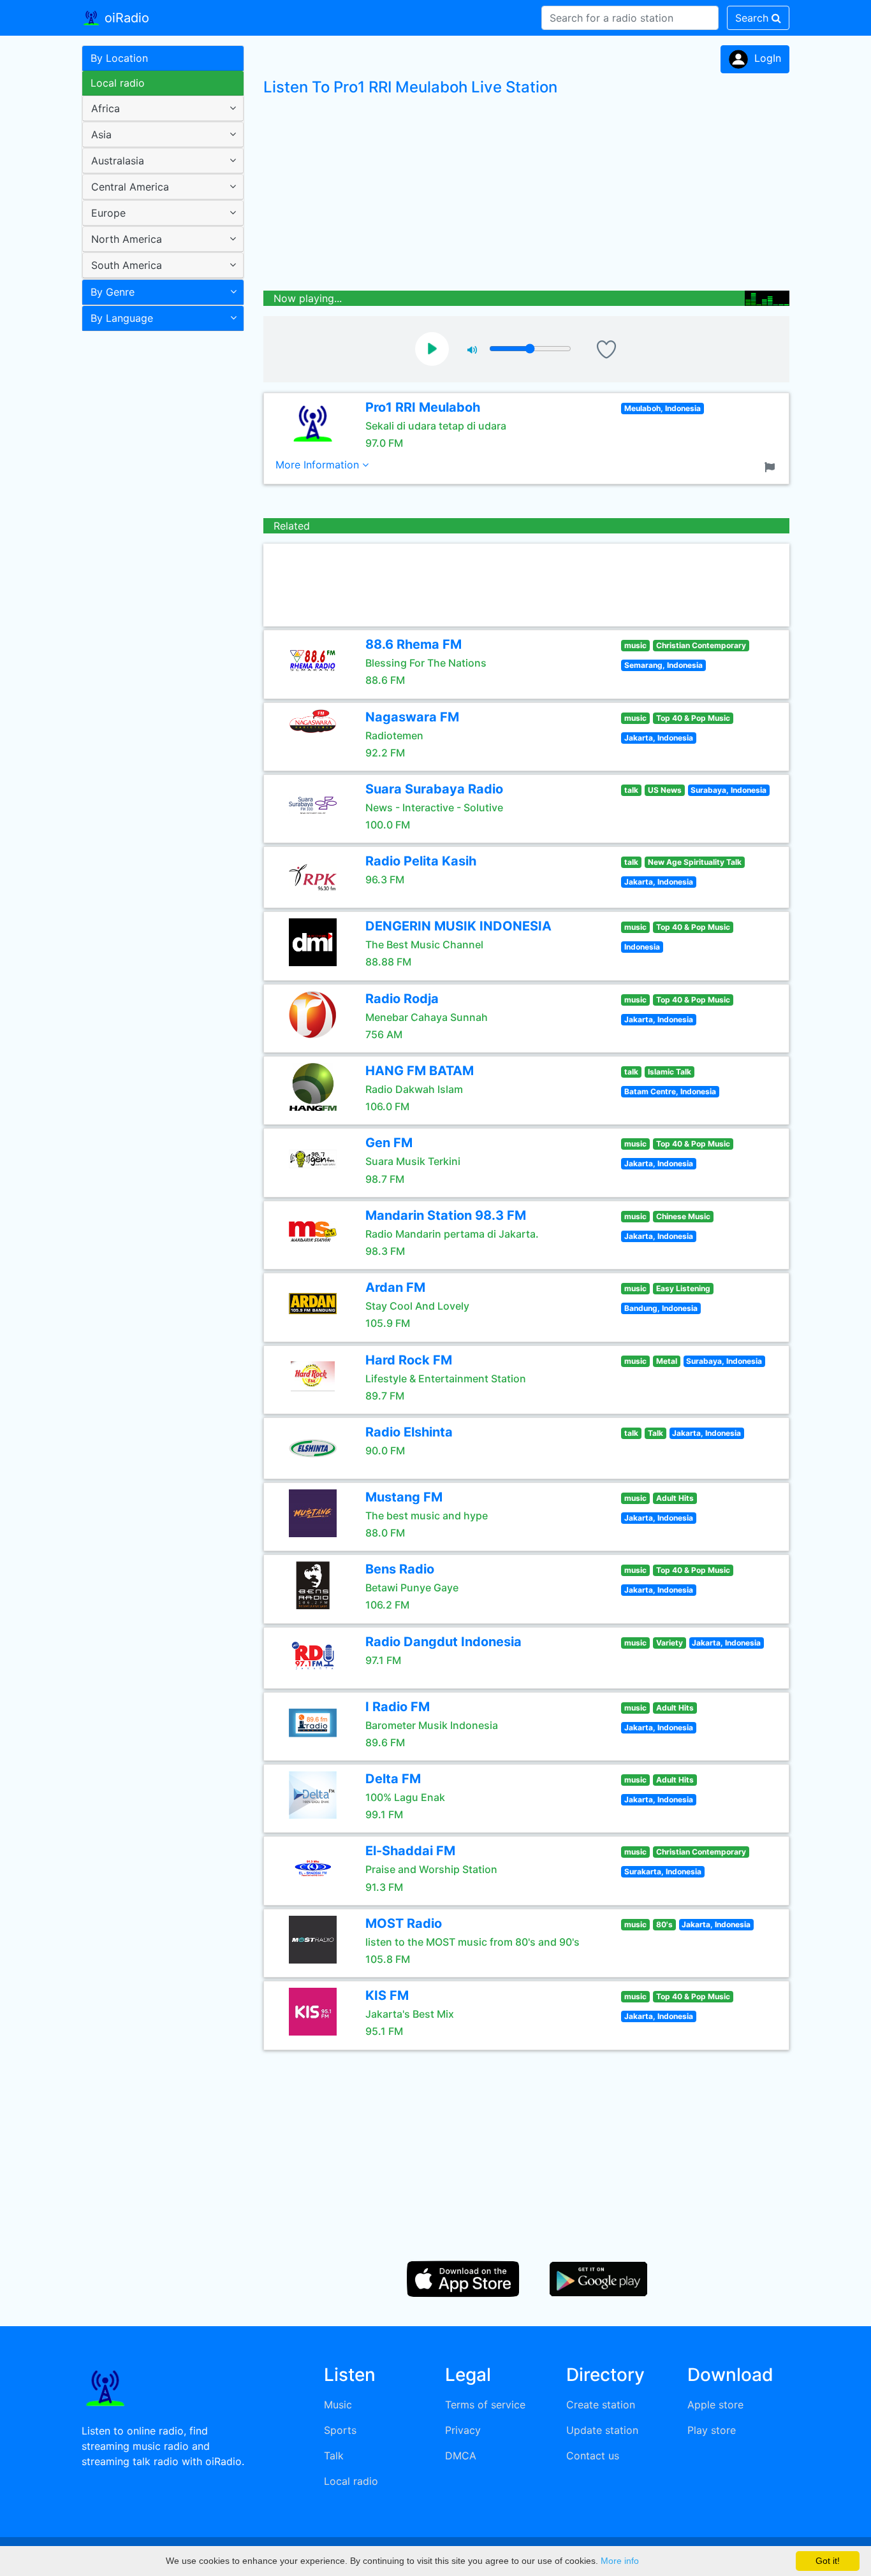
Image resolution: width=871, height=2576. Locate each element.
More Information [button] (319, 465)
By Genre (113, 292)
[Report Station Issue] (772, 466)
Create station (601, 2405)
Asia (101, 134)
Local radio (118, 83)
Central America (130, 187)
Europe (108, 213)
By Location (119, 58)
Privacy (463, 2430)
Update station (602, 2430)
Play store (712, 2430)
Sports (340, 2430)
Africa (106, 108)
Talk (334, 2456)
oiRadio (125, 18)
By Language (122, 318)
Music (338, 2405)
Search (753, 18)
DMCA (461, 2456)
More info (620, 2561)
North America (127, 239)
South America (127, 265)
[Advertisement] (158, 538)
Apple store (715, 2405)
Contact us (593, 2456)
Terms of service (485, 2405)
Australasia (118, 161)
